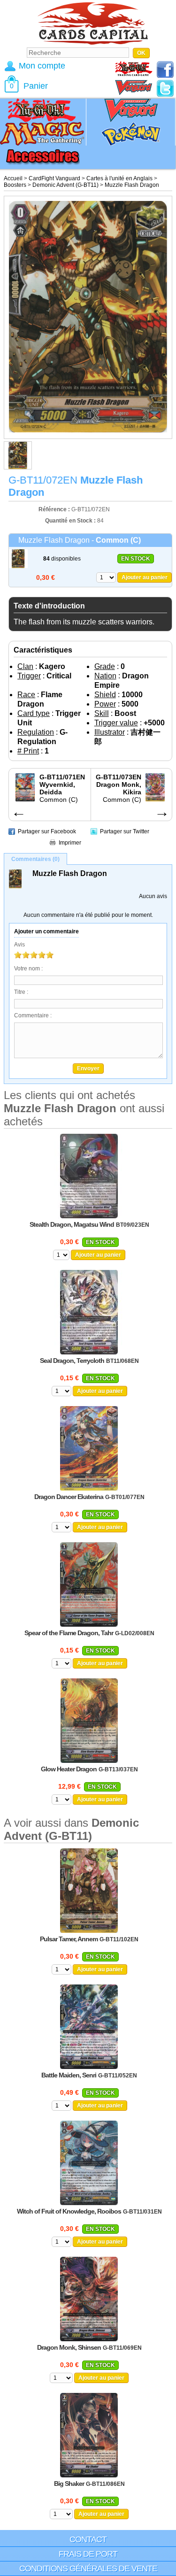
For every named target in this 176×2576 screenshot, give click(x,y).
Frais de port (88, 2554)
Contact (88, 2539)
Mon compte (42, 66)
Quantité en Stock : (70, 521)
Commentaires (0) (35, 859)
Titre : (21, 992)
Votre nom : (28, 969)
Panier (36, 86)
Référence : (55, 509)
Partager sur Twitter (125, 831)
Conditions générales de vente (88, 2568)
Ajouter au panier (145, 577)
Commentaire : (33, 1015)
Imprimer (70, 843)
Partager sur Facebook (47, 831)
